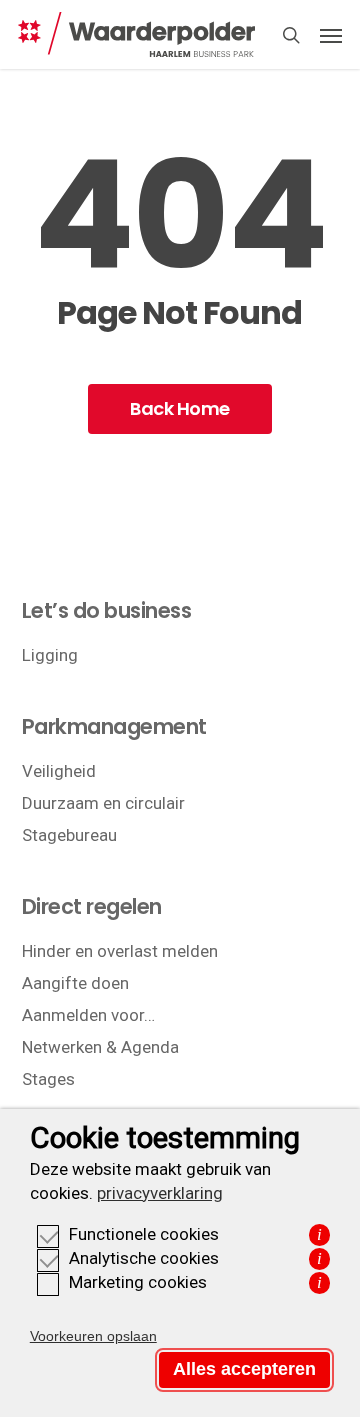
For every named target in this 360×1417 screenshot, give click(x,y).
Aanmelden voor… (88, 1015)
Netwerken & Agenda (100, 1047)
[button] (331, 35)
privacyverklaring (160, 1193)
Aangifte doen (75, 983)
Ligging (50, 655)
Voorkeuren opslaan (93, 1336)
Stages (48, 1079)
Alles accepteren (244, 1369)
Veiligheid (59, 771)
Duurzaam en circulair (103, 803)
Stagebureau (69, 835)
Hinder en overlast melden (120, 951)
